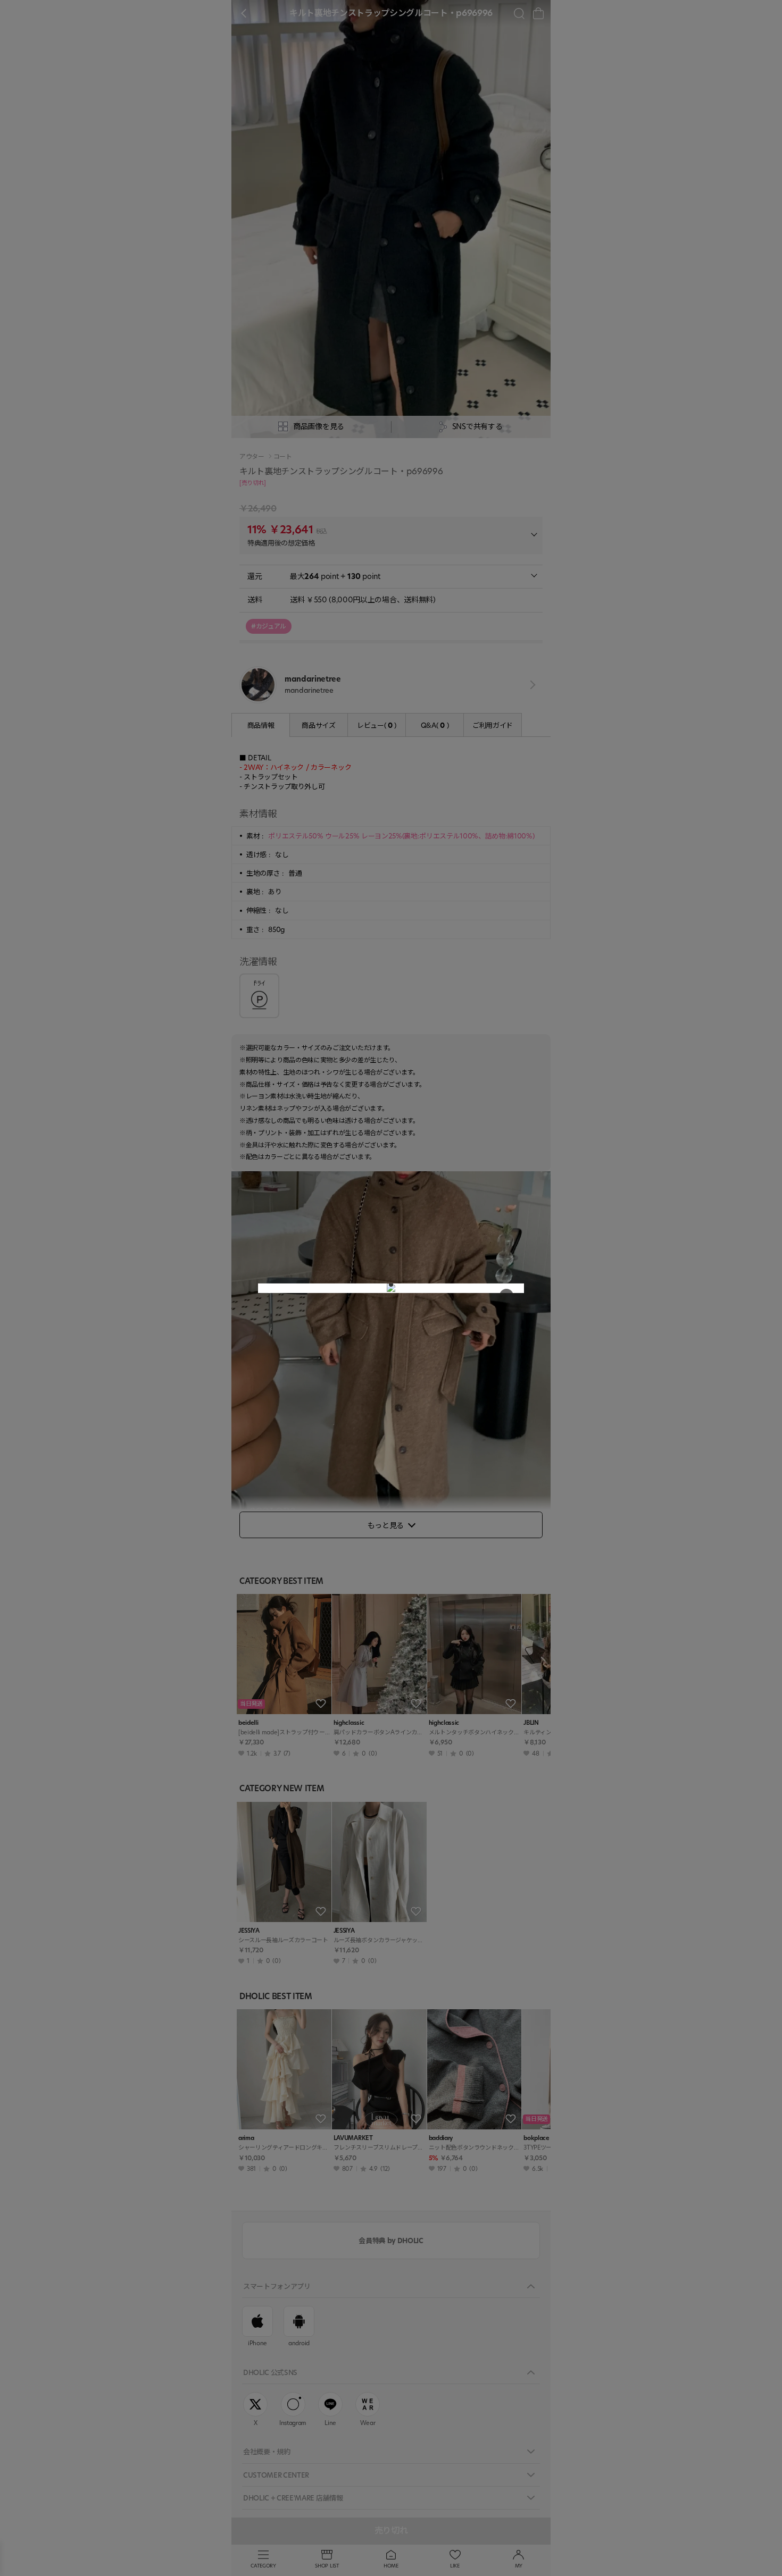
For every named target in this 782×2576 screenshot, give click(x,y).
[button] (391, 1285)
